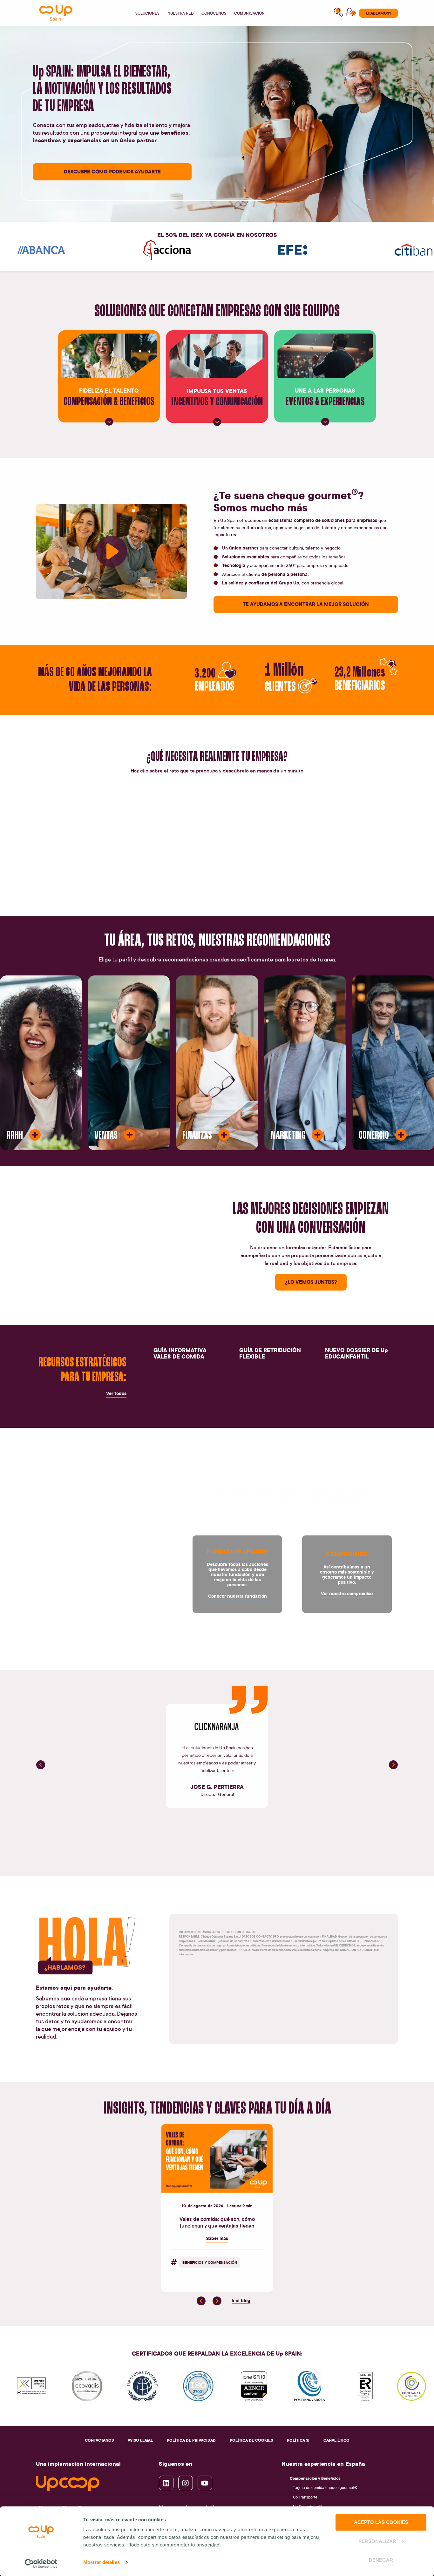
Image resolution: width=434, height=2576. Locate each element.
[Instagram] (186, 2483)
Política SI (298, 2440)
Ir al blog (241, 2300)
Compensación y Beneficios (315, 2478)
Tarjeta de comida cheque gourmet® (325, 2488)
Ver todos (116, 1393)
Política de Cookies (251, 2440)
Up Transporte (305, 2497)
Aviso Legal (140, 2440)
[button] (41, 1765)
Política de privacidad (191, 2440)
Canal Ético (336, 2440)
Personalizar (377, 2541)
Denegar (381, 2560)
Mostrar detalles (102, 2562)
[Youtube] (205, 2483)
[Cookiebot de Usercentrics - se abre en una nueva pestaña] (41, 2564)
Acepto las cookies (381, 2522)
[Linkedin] (166, 2483)
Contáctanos (99, 2440)
